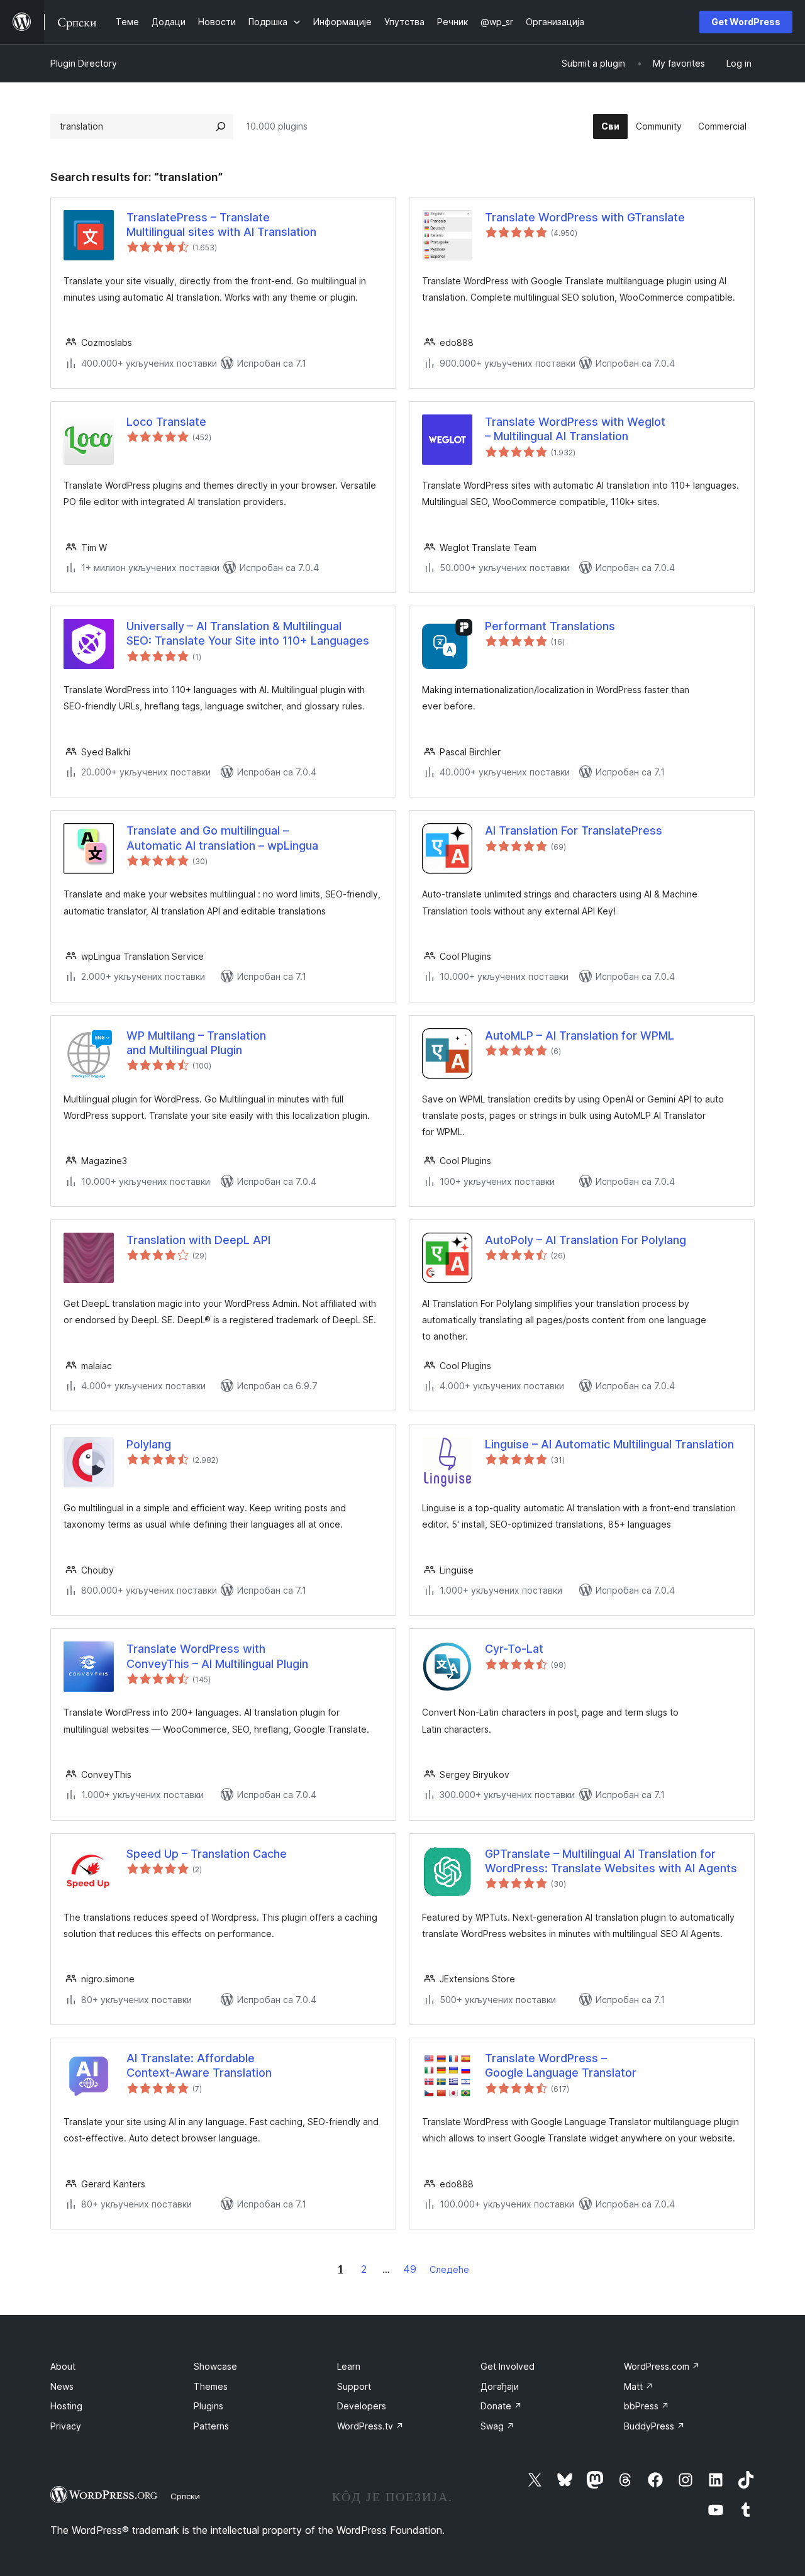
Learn (349, 2366)
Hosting (66, 2406)
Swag (497, 2426)
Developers (362, 2406)
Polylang (149, 1444)
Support (354, 2386)
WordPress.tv (370, 2426)
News (62, 2386)
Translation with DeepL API (198, 1240)
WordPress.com (662, 2366)
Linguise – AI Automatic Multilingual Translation (609, 1444)
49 (410, 2269)
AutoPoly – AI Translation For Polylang (586, 1240)
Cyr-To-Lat (514, 1649)
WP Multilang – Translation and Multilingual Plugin (196, 1043)
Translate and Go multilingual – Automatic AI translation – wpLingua (222, 838)
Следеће (449, 2269)
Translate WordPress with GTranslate (585, 217)
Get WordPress (746, 22)
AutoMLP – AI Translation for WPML (580, 1035)
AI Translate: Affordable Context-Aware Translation (199, 2065)
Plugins (208, 2406)
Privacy (66, 2426)
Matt (639, 2386)
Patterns (211, 2426)
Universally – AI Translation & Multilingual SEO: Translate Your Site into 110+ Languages (248, 633)
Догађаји (500, 2386)
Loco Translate (166, 422)
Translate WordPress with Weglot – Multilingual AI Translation (575, 429)
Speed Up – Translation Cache (207, 1854)
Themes (211, 2386)
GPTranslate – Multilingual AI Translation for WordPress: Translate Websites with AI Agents (611, 1861)
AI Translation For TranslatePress (574, 830)
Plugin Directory (84, 63)
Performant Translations (550, 626)
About (63, 2366)
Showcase (215, 2366)
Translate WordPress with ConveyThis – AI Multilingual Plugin (217, 1656)
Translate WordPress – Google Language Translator (561, 2065)
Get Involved (508, 2366)
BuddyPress (654, 2426)
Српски (185, 2496)
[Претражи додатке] (221, 126)
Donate (501, 2406)
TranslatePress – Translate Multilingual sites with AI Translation (221, 225)
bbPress (647, 2406)
